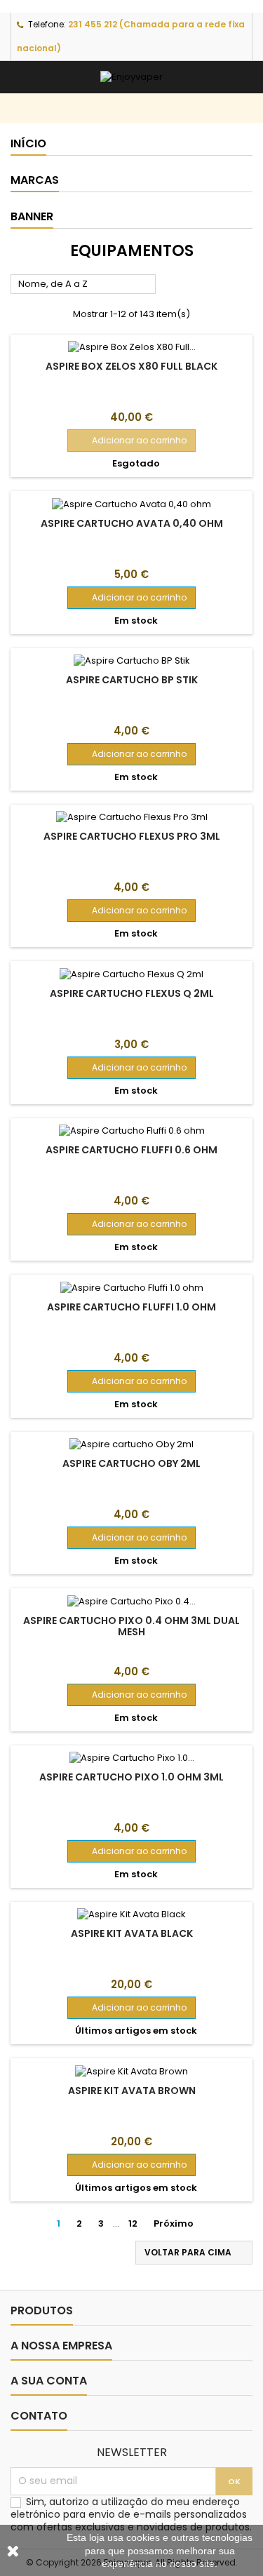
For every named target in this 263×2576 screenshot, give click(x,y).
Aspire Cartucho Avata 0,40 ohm (132, 523)
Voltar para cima (195, 2253)
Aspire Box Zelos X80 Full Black (131, 366)
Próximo (179, 2224)
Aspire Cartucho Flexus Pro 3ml (132, 836)
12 (133, 2223)
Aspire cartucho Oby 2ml (131, 1463)
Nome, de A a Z (83, 285)
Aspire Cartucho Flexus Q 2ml (132, 993)
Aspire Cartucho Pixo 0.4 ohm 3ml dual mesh (131, 1626)
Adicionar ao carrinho (131, 440)
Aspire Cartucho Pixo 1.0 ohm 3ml (131, 1777)
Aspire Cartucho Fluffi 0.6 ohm (131, 1150)
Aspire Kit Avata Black (132, 1933)
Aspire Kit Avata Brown (132, 2091)
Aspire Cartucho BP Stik (132, 680)
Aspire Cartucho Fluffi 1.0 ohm (131, 1307)
